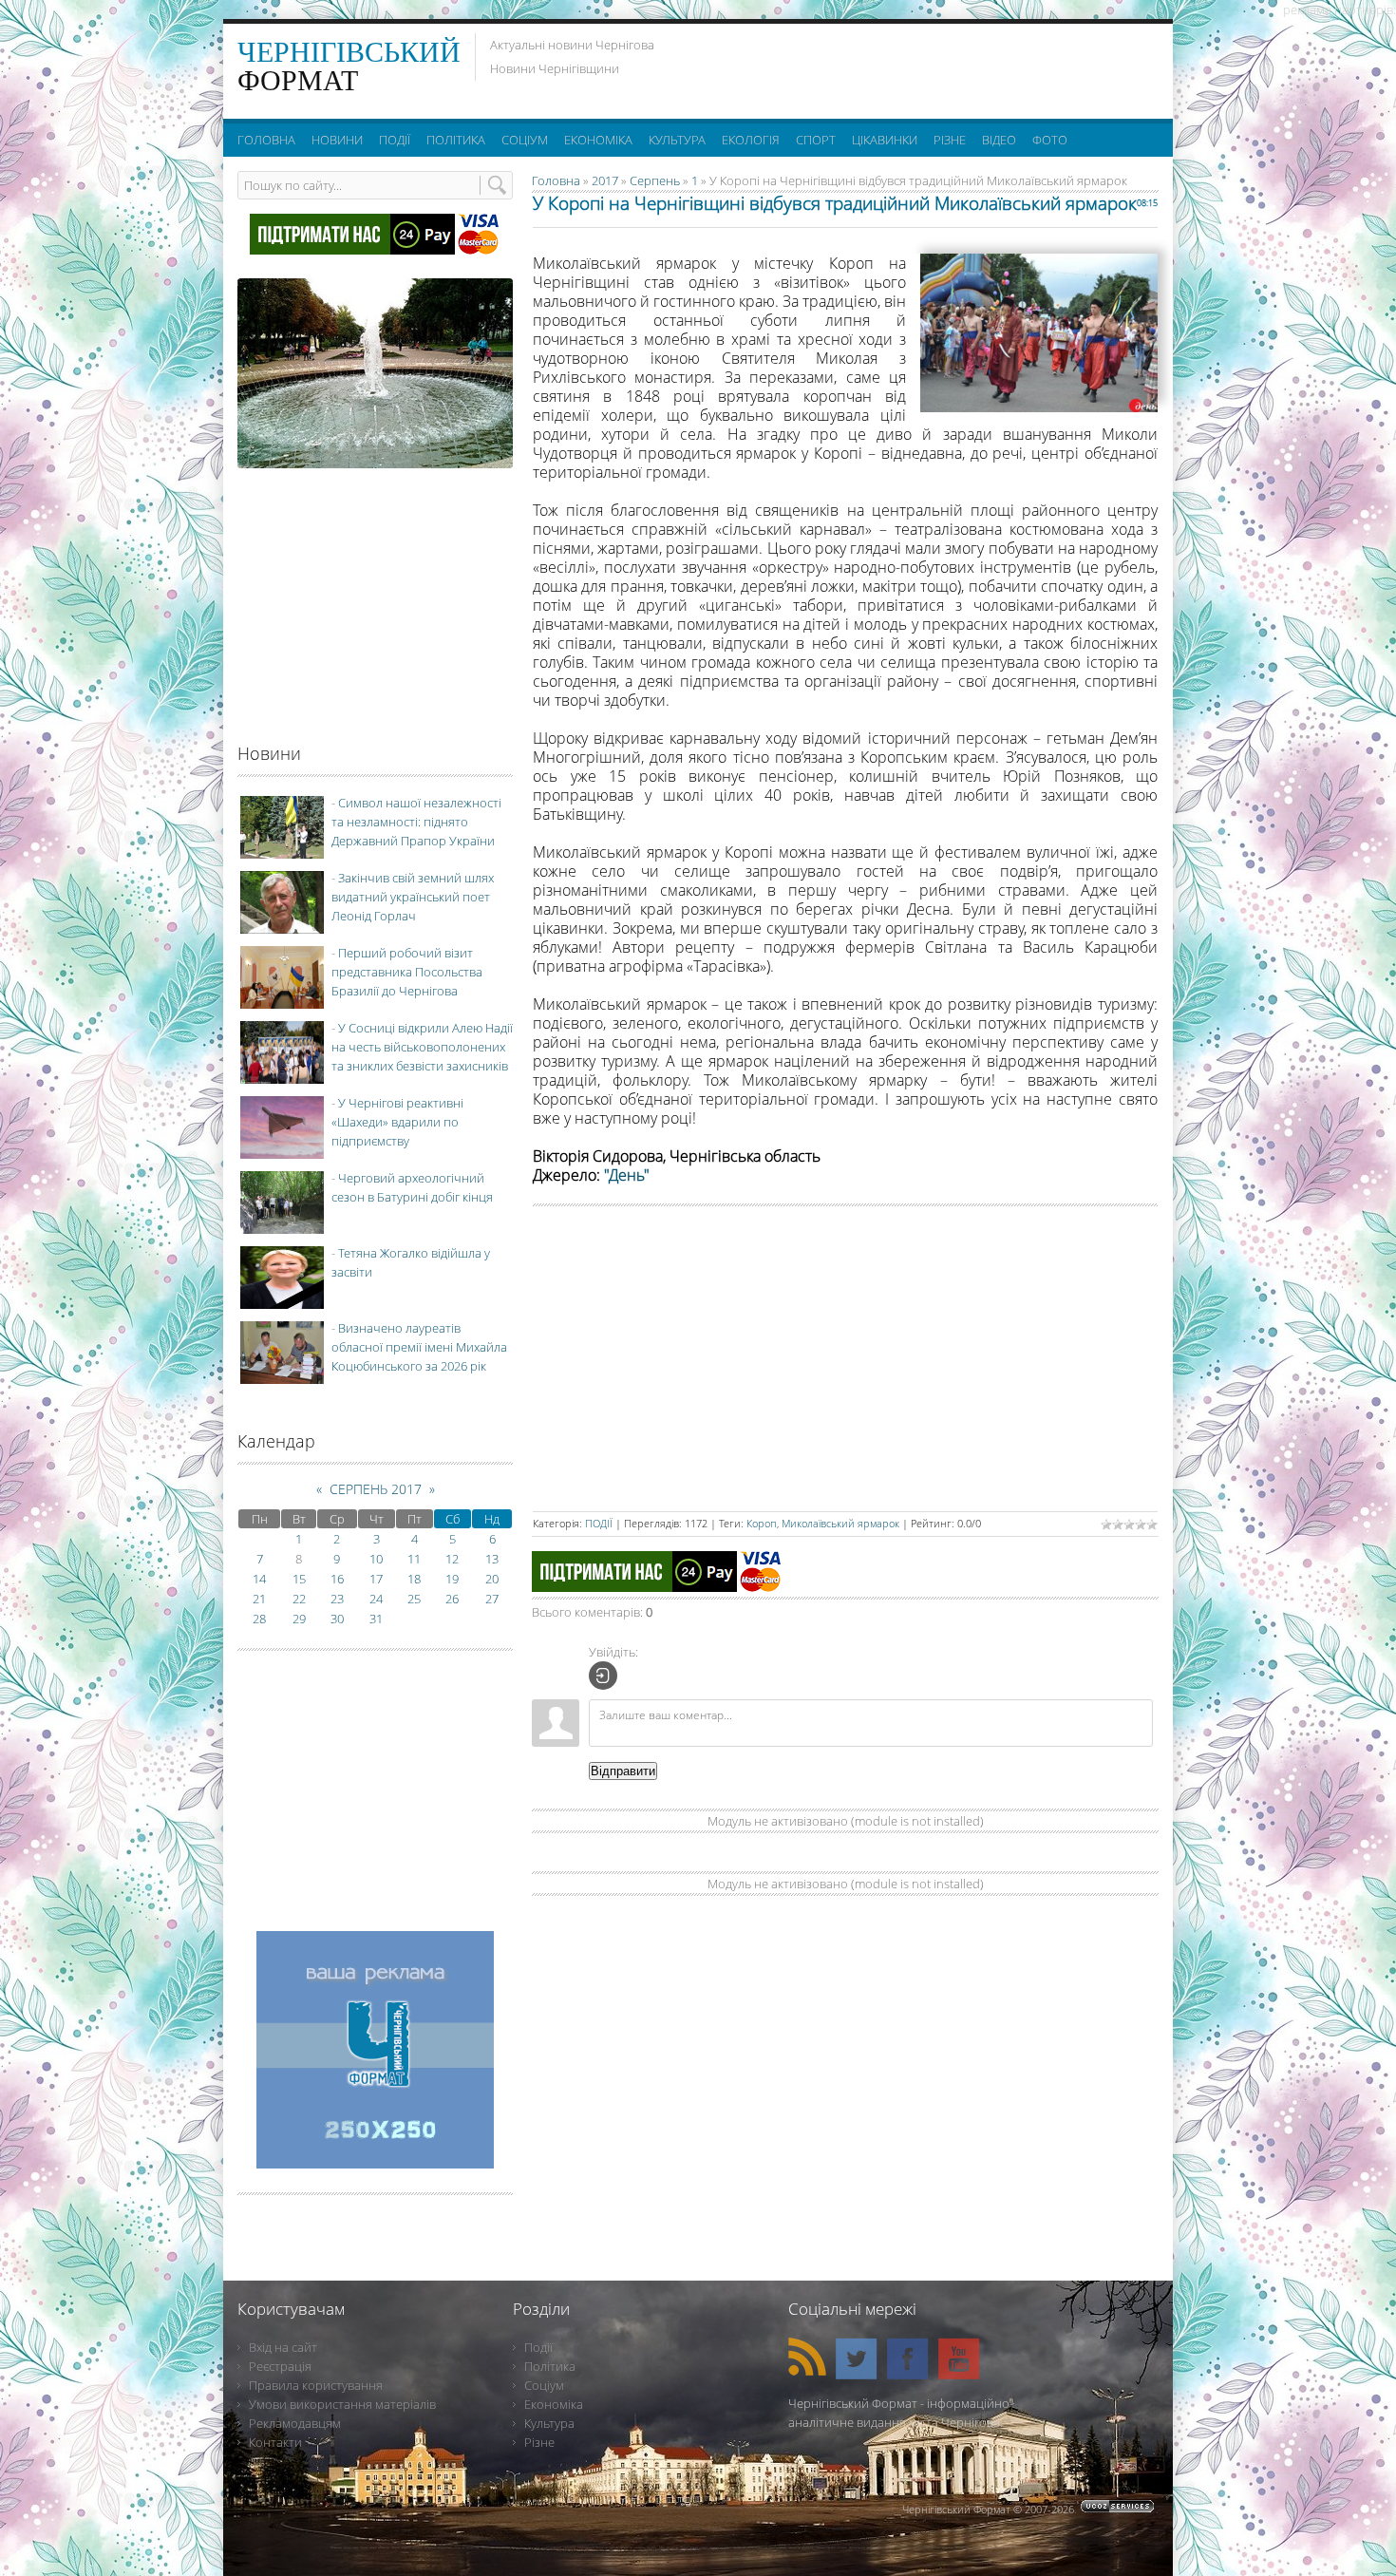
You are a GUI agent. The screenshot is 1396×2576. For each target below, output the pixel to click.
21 (259, 1599)
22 (299, 1599)
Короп (762, 1523)
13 (492, 1559)
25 (414, 1599)
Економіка (554, 2404)
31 (376, 1619)
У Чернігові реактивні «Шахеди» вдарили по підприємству (397, 1122)
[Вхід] (603, 1676)
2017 (605, 180)
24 (376, 1599)
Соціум (544, 2385)
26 (452, 1599)
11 (414, 1559)
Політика (550, 2366)
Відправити (623, 1771)
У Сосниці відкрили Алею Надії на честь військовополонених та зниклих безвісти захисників (422, 1047)
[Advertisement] (925, 66)
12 (452, 1559)
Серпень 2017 (376, 1489)
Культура (549, 2423)
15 (299, 1579)
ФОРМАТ (349, 66)
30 (337, 1619)
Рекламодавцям (295, 2423)
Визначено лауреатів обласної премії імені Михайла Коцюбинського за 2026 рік (419, 1347)
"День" (627, 1175)
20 (492, 1579)
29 (299, 1619)
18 (414, 1579)
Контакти (275, 2442)
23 (337, 1599)
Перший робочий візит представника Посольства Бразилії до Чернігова (407, 972)
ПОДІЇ (599, 1523)
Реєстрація (280, 2366)
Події (538, 2347)
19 (452, 1579)
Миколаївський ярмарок (840, 1523)
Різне (539, 2442)
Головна (556, 180)
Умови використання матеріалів (342, 2404)
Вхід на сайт (283, 2347)
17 (376, 1579)
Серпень (655, 180)
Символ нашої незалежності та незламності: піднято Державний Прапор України (416, 822)
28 (259, 1619)
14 (259, 1579)
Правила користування (316, 2385)
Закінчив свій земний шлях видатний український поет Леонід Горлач (413, 897)
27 (492, 1599)
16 (337, 1579)
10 (376, 1559)
